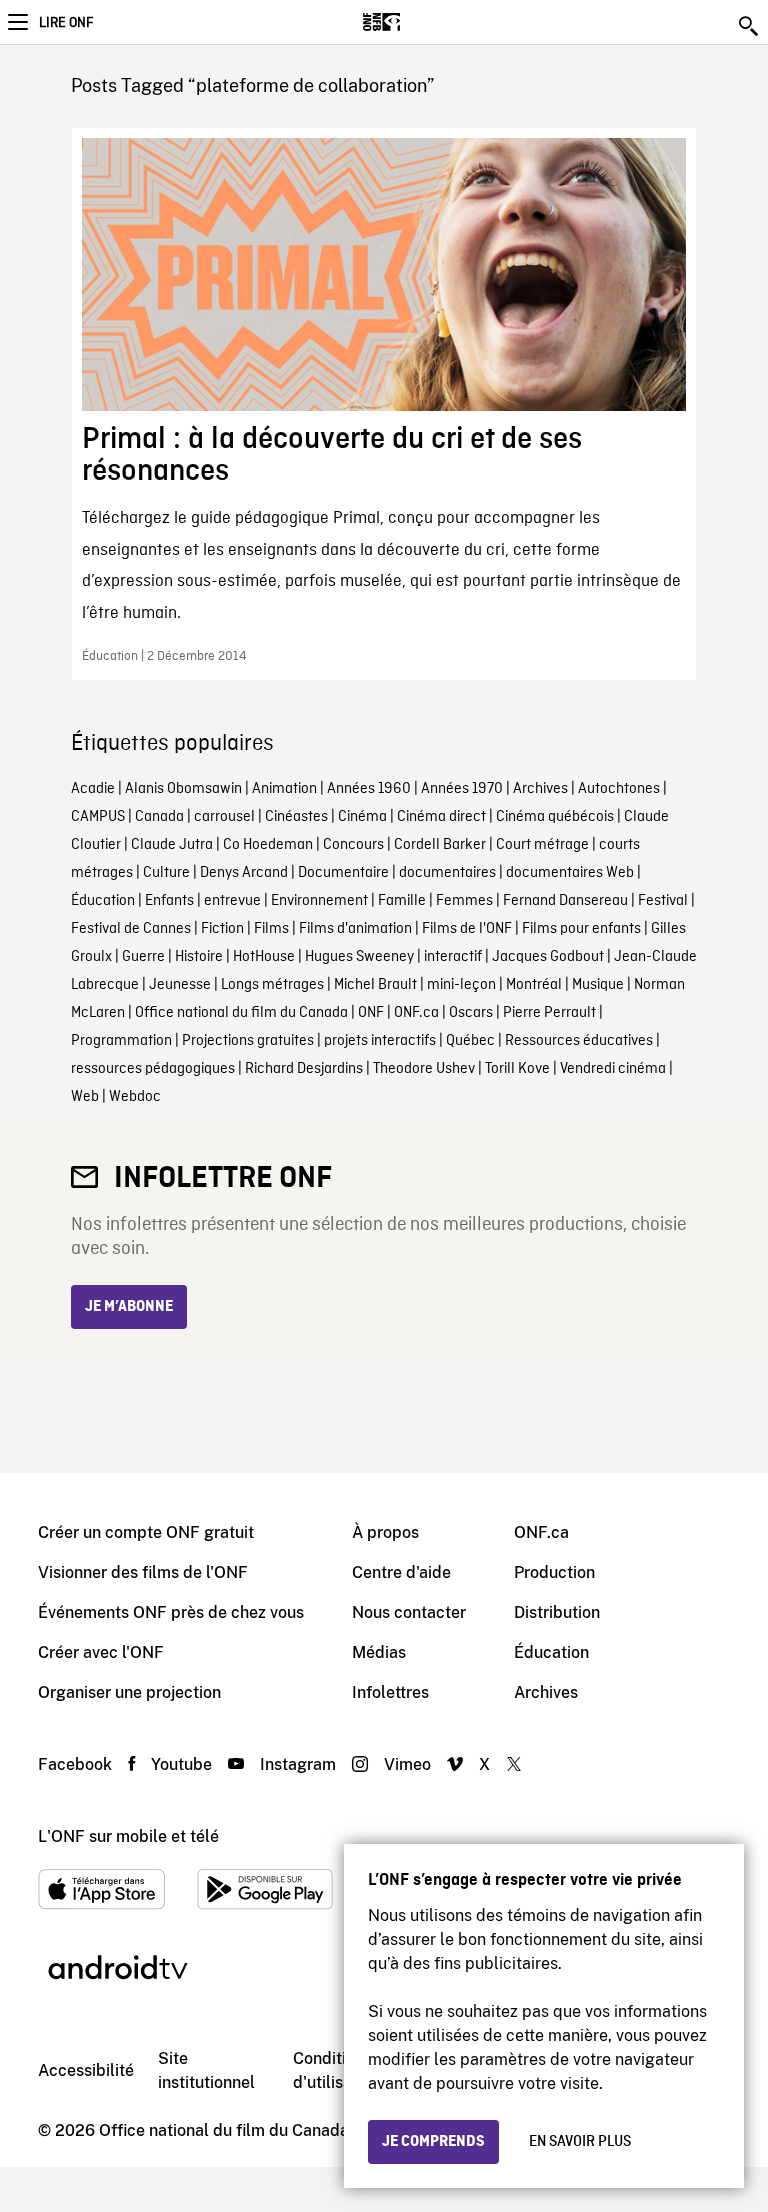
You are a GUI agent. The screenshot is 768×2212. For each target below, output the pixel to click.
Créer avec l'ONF (101, 1652)
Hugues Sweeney (359, 957)
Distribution (557, 1612)
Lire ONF (66, 23)
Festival (663, 901)
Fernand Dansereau (565, 901)
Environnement (319, 901)
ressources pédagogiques (153, 1069)
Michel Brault (375, 985)
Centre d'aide (401, 1572)
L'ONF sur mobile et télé (128, 1836)
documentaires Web (570, 873)
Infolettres (390, 1692)
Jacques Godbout (548, 957)
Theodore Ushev (424, 1069)
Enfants (169, 901)
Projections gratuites (248, 1041)
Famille (402, 901)
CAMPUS (98, 817)
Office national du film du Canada (241, 1013)
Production (554, 1572)
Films (271, 929)
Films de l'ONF (467, 929)
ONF (371, 1013)
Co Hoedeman (268, 845)
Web (85, 1097)
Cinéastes (296, 817)
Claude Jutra (172, 845)
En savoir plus (580, 2142)
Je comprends (433, 2142)
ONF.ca (416, 1013)
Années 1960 (369, 789)
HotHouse (264, 957)
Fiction (222, 929)
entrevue (232, 901)
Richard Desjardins (304, 1069)
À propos (385, 1532)
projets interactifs (380, 1041)
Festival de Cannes (131, 929)
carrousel (224, 817)
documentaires (447, 873)
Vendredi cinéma (613, 1069)
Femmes (464, 901)
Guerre (143, 957)
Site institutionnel (206, 2070)
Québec (470, 1041)
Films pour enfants (581, 929)
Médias (379, 1652)
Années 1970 (462, 789)
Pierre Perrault (549, 1013)
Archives (540, 789)
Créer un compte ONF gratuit (146, 1532)
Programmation (121, 1041)
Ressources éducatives (579, 1041)
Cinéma (362, 817)
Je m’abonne (129, 1307)
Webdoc (135, 1097)
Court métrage (542, 845)
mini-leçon (461, 985)
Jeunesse (180, 985)
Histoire (199, 957)
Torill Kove (517, 1069)
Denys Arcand (244, 873)
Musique (598, 985)
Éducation (103, 901)
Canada (159, 817)
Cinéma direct (441, 817)
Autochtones (619, 789)
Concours (353, 845)
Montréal (534, 985)
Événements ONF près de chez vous (171, 1612)
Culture (166, 873)
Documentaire (343, 873)
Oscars (471, 1013)
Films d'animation (355, 929)
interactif (453, 957)
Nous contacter (409, 1612)
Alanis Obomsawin (183, 789)
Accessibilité (86, 2070)
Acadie (93, 789)
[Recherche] (750, 26)
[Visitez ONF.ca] (416, 22)
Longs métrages (272, 985)
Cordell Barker (440, 845)
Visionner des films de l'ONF (143, 1572)
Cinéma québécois (555, 817)
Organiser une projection (129, 1692)
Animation (284, 789)
